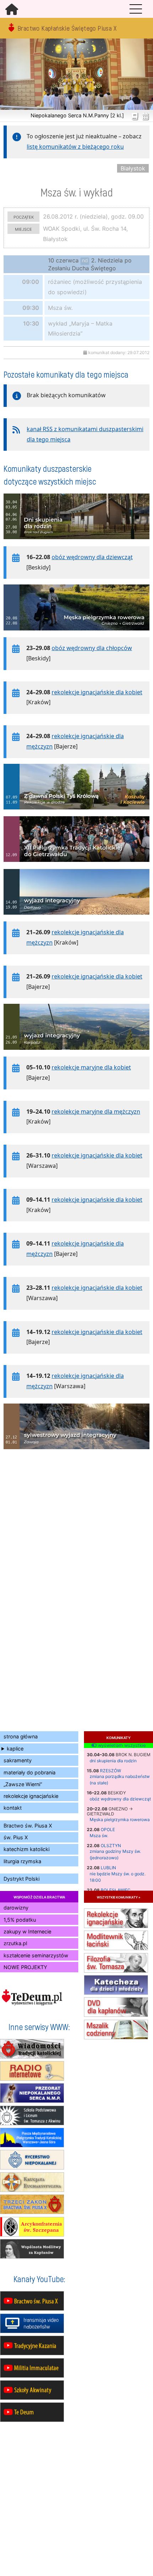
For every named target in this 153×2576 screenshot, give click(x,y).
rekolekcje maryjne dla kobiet (91, 1067)
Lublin (108, 1868)
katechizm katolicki (27, 1849)
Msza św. (99, 1836)
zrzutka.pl (15, 1943)
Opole (108, 1829)
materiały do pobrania (30, 1772)
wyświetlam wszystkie (121, 1746)
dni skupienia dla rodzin (113, 1761)
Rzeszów (110, 1771)
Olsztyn (111, 1846)
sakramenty (18, 1760)
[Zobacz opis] (76, 543)
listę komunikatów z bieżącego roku (75, 147)
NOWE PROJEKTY (25, 1967)
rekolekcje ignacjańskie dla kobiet (97, 692)
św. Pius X (16, 1837)
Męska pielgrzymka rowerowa (120, 1819)
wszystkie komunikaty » (118, 1897)
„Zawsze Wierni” (23, 1784)
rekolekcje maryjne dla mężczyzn (96, 1111)
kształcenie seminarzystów (36, 1955)
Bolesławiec (116, 1890)
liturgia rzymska (22, 1861)
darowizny (16, 1908)
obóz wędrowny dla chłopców (92, 648)
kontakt (13, 1808)
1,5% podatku (20, 1920)
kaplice (15, 1749)
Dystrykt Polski (22, 1879)
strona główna (21, 1736)
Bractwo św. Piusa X (28, 1826)
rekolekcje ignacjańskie (31, 1796)
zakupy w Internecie (27, 1931)
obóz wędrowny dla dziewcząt (120, 1799)
